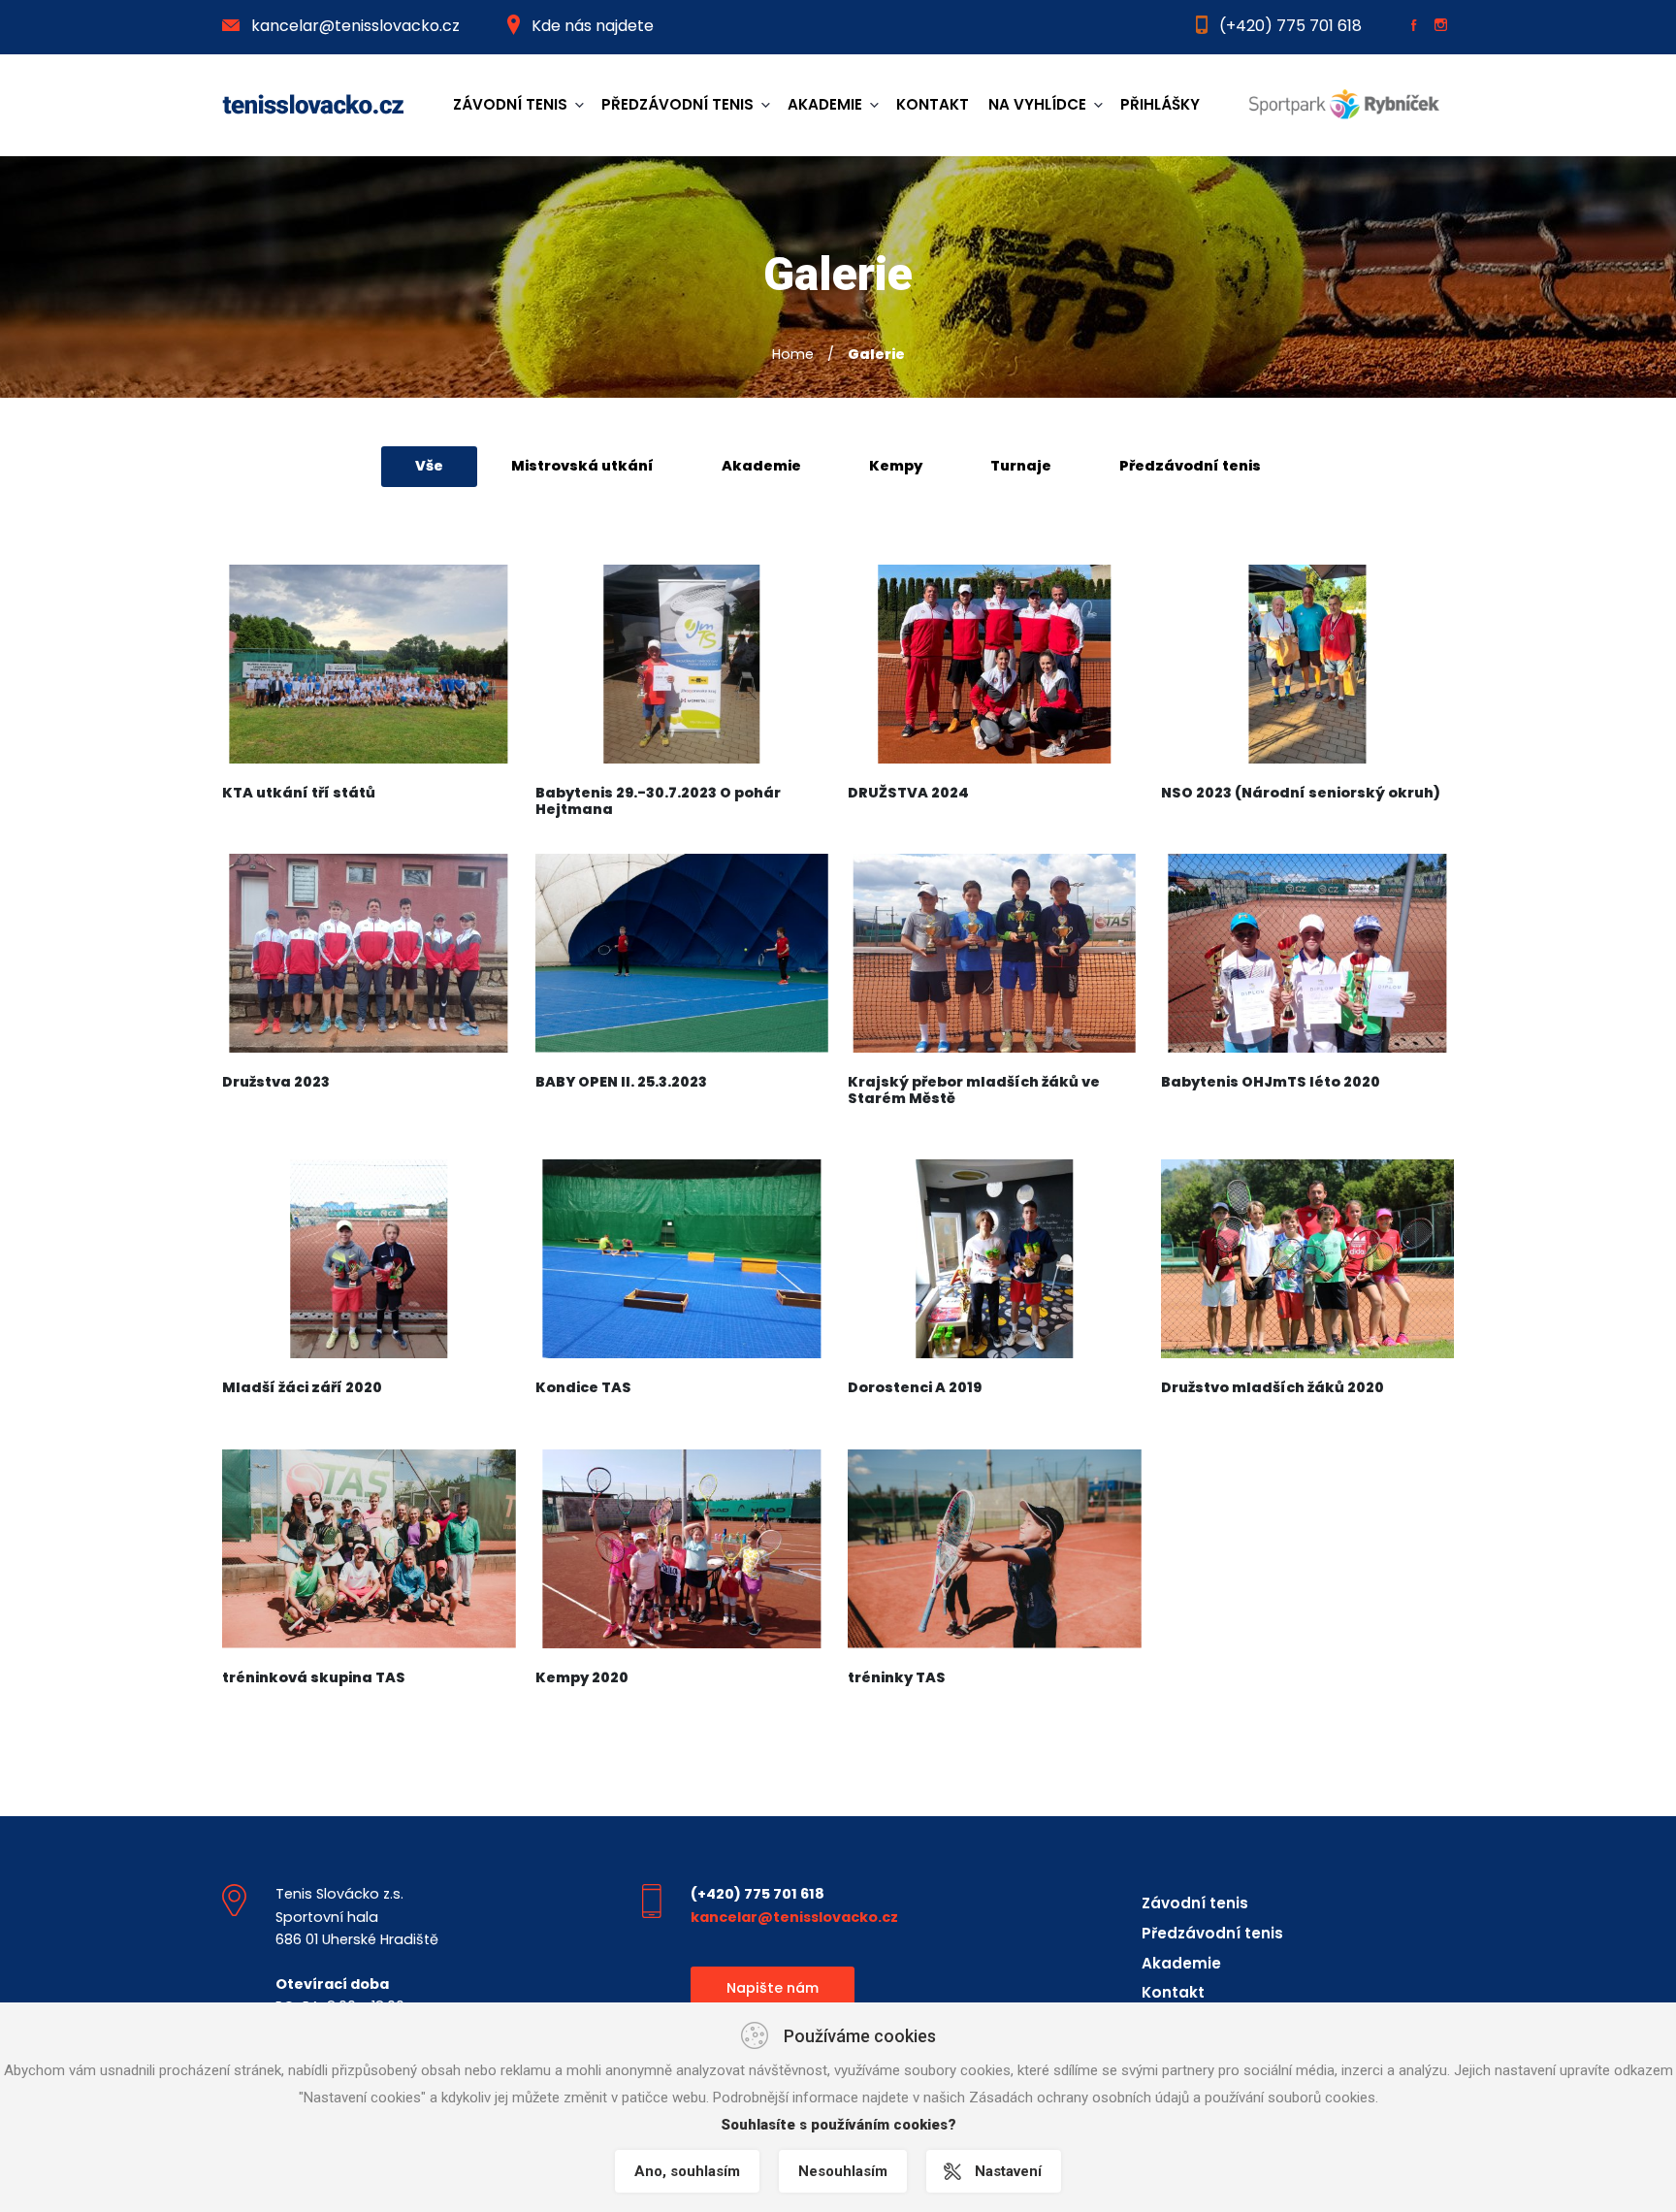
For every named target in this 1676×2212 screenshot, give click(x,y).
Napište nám (773, 1988)
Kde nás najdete (593, 26)
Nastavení (1008, 2171)
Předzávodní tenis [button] (677, 104)
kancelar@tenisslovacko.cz (355, 26)
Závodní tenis (1195, 1903)
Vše (429, 466)
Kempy (896, 466)
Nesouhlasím (843, 2171)
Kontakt (933, 104)
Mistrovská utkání (582, 466)
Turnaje (1021, 466)
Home (793, 354)
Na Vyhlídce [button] (1037, 104)
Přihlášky (1160, 104)
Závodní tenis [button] (510, 104)
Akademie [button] (825, 104)
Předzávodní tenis (1190, 466)
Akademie (761, 466)
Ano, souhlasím (687, 2171)
